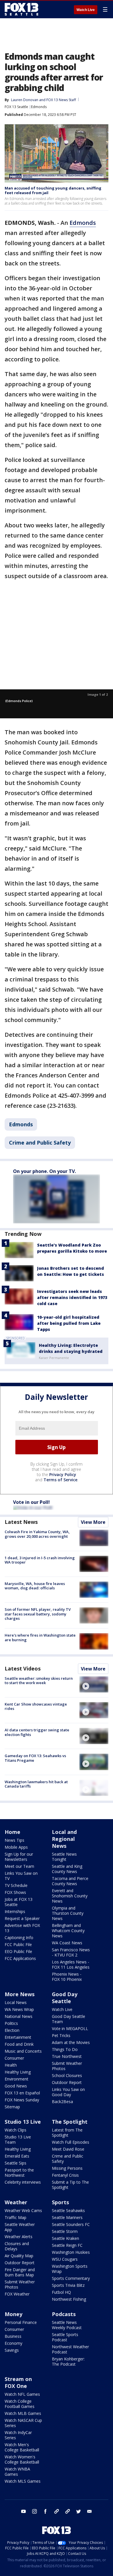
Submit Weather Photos (67, 2066)
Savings (12, 2350)
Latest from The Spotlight (67, 2133)
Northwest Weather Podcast (70, 2349)
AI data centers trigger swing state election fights (37, 1732)
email (90, 2511)
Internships (15, 1911)
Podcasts (64, 2314)
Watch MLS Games (23, 2481)
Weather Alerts (19, 2237)
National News (19, 2016)
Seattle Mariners (67, 2217)
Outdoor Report (67, 2082)
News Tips (14, 1840)
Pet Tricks (61, 2035)
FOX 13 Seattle (16, 107)
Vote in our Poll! (31, 1502)
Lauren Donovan (25, 100)
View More (93, 1522)
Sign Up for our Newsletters (19, 1857)
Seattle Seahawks (68, 2210)
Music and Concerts (23, 2051)
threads (68, 2511)
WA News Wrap (19, 2009)
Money (13, 2314)
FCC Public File (18, 1944)
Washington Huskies (71, 2252)
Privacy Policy (63, 1474)
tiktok (57, 2511)
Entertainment (18, 2037)
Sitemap (12, 2107)
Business (13, 2336)
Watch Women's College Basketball (22, 2459)
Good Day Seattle (65, 1998)
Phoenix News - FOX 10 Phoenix (67, 1977)
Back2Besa (62, 2102)
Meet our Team (19, 1866)
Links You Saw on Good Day (68, 2092)
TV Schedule (16, 1885)
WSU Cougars (65, 2259)
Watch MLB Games (23, 2413)
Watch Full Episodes (71, 2142)
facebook (45, 2511)
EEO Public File (18, 1951)
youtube (23, 2511)
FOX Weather (17, 2294)
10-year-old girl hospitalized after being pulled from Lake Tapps (69, 1323)
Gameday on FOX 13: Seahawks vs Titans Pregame (35, 1758)
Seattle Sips (16, 2163)
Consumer (14, 2058)
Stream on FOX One (18, 2382)
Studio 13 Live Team (18, 2139)
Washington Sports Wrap (70, 2269)
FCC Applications (20, 1958)
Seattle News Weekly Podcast (67, 2325)
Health (11, 2065)
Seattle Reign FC (67, 2245)
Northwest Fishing (69, 2299)
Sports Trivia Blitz (68, 2285)
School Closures (67, 2075)
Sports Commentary (71, 2278)
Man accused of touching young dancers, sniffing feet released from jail (53, 190)
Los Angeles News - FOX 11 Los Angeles (71, 1964)
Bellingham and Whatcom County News (68, 1931)
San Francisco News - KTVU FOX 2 (71, 1952)
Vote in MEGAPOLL (70, 2028)
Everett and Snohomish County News (70, 1896)
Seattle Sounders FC (71, 2224)
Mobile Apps (16, 1847)
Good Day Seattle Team (69, 2019)
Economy (13, 2343)
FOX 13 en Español (22, 2093)
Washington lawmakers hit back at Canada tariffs (36, 1784)
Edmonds (39, 107)
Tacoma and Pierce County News (70, 1881)
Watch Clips (16, 2130)
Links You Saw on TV (21, 1876)
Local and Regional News (64, 1839)
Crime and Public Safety (40, 1143)
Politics (11, 2023)
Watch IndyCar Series (18, 2435)
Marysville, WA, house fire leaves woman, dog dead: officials (35, 1586)
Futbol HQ (61, 2292)
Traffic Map (16, 2217)
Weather (16, 2202)
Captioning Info (19, 1938)
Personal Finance (21, 2322)
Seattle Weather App (20, 2227)
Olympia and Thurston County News (68, 1913)
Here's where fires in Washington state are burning (40, 1637)
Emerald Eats (17, 2156)
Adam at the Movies (71, 2042)
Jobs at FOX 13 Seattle (19, 1902)
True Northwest (67, 2056)
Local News (16, 2002)
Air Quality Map (19, 2256)
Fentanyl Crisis (65, 2175)
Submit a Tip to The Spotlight (70, 2185)
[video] (94, 1684)
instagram (34, 2511)
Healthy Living (18, 2072)
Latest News (21, 1522)
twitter (79, 2511)
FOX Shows (15, 1892)
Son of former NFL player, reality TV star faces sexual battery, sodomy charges (38, 1614)
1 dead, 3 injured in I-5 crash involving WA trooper (40, 1560)
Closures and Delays (17, 2246)
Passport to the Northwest (19, 2173)
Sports (60, 2202)
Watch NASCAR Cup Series (23, 2423)
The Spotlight (70, 2122)
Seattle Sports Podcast (65, 2337)
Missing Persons (67, 2168)
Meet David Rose (68, 2149)
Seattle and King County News (67, 1869)
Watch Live (86, 10)
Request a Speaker (22, 1918)
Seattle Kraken (65, 2238)
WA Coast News (67, 1943)
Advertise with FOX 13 (22, 1928)
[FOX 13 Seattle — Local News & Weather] (21, 9)
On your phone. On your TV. (44, 1171)
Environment (17, 2079)
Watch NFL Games (22, 2394)
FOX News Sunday (22, 2100)
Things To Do (65, 2049)
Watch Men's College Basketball (22, 2447)
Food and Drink (19, 2044)
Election (12, 2030)
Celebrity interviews (23, 2182)
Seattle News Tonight (64, 1857)
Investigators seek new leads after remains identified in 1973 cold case (72, 1297)
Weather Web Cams (23, 2210)
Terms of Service (60, 1480)
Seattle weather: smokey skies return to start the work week (39, 1681)
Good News (16, 2086)
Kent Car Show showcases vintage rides (36, 1706)
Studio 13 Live (23, 2122)
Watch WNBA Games (17, 2472)
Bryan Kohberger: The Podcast (68, 2361)
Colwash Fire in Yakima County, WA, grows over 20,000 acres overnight (37, 1534)
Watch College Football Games (20, 2404)
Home (12, 1832)
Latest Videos (23, 1668)
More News (20, 1994)
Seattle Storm (65, 2231)
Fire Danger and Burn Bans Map (20, 2272)
